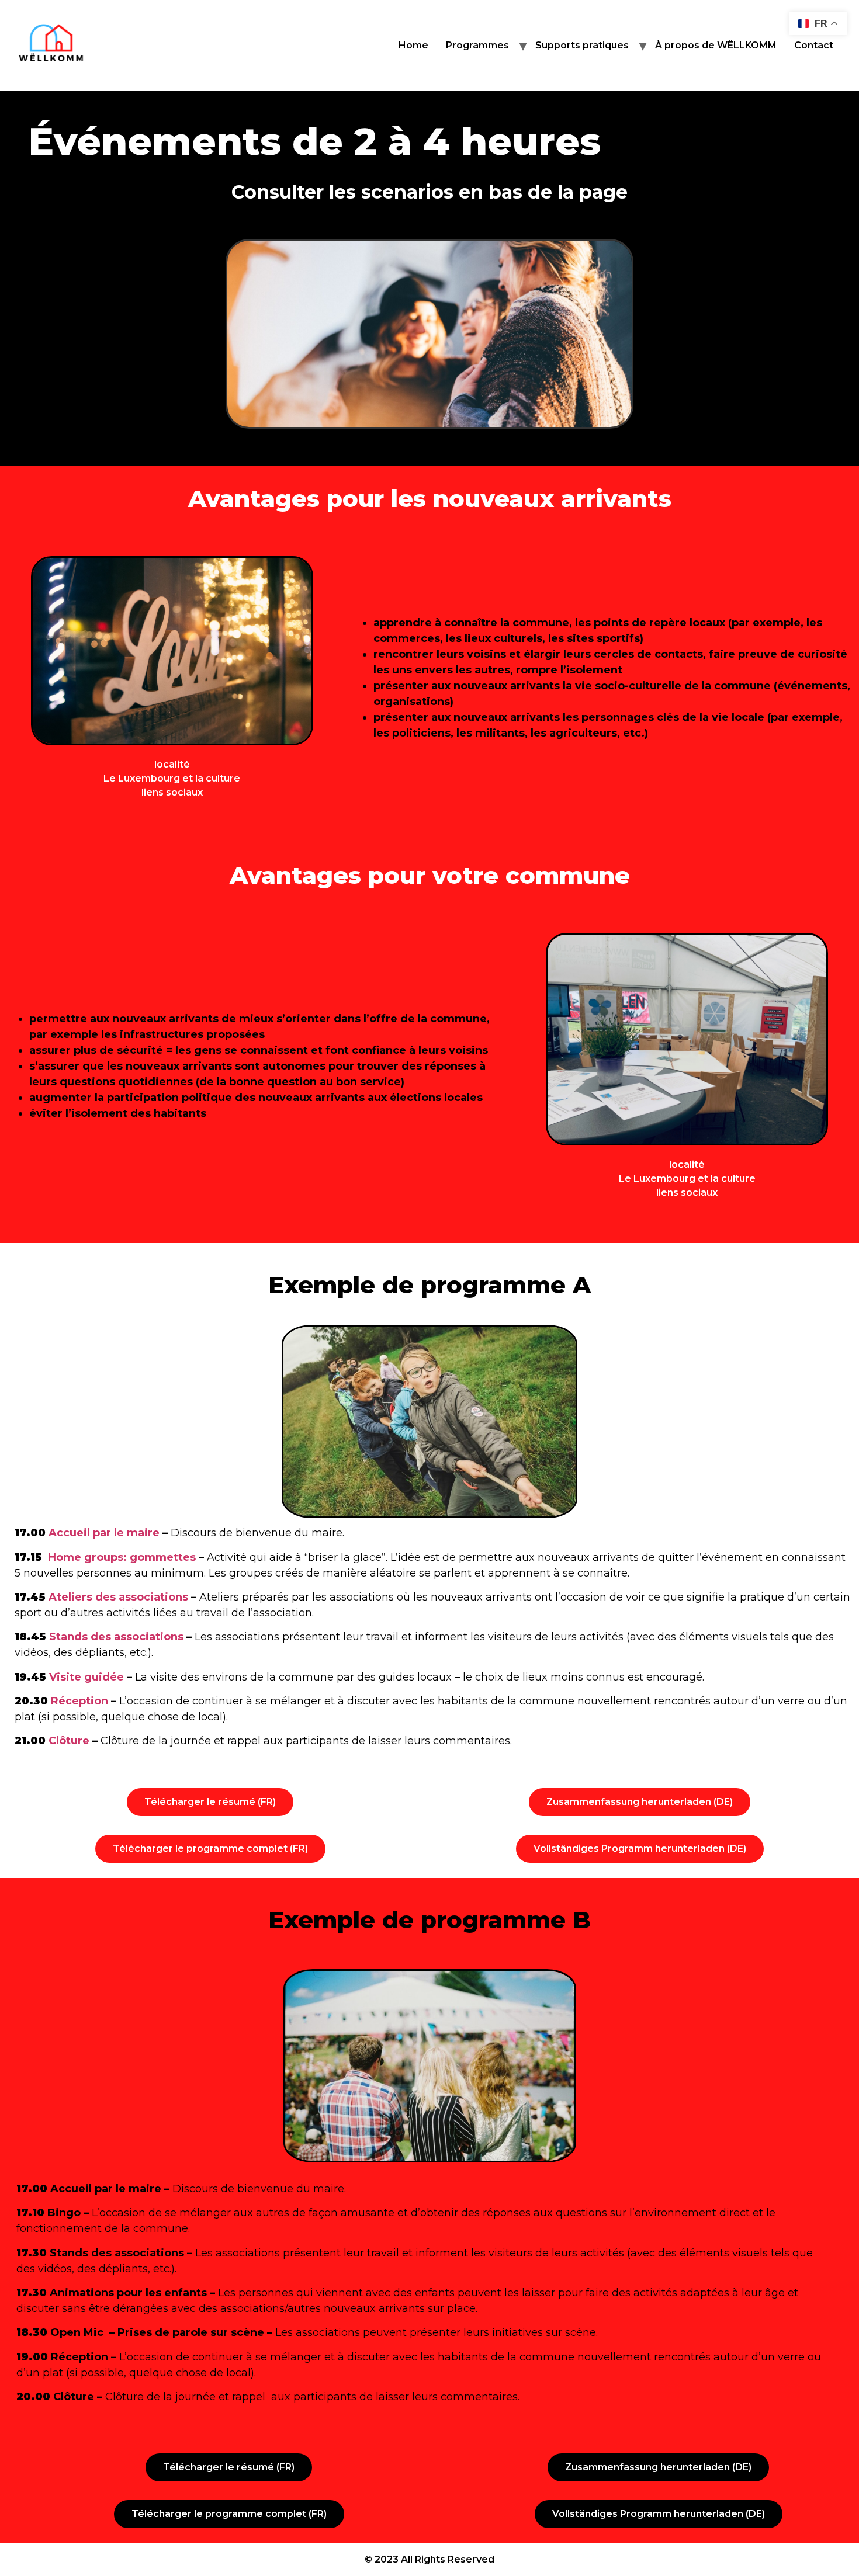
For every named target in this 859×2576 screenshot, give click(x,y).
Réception (79, 1701)
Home (413, 45)
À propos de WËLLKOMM (716, 45)
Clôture (69, 1741)
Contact (814, 45)
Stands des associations (116, 1637)
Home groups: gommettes (120, 1557)
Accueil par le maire (104, 1533)
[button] (210, 1802)
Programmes (477, 45)
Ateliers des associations (118, 1597)
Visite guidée (86, 1677)
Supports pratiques (582, 45)
